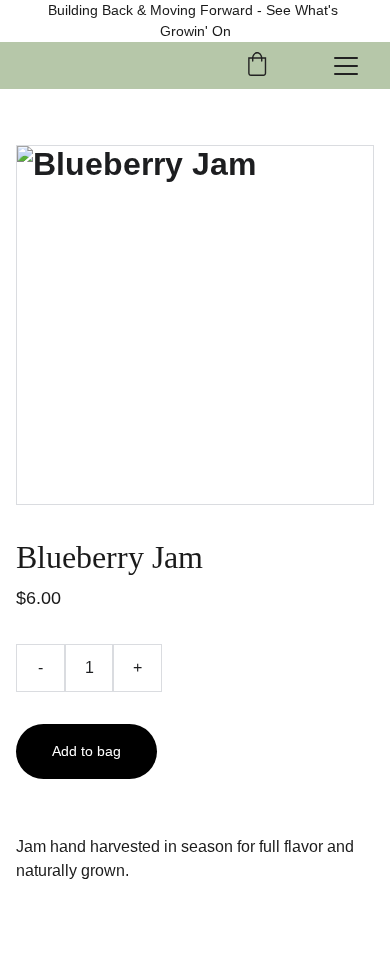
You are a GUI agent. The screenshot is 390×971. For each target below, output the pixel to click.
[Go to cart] (257, 65)
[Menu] (346, 66)
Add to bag (86, 751)
